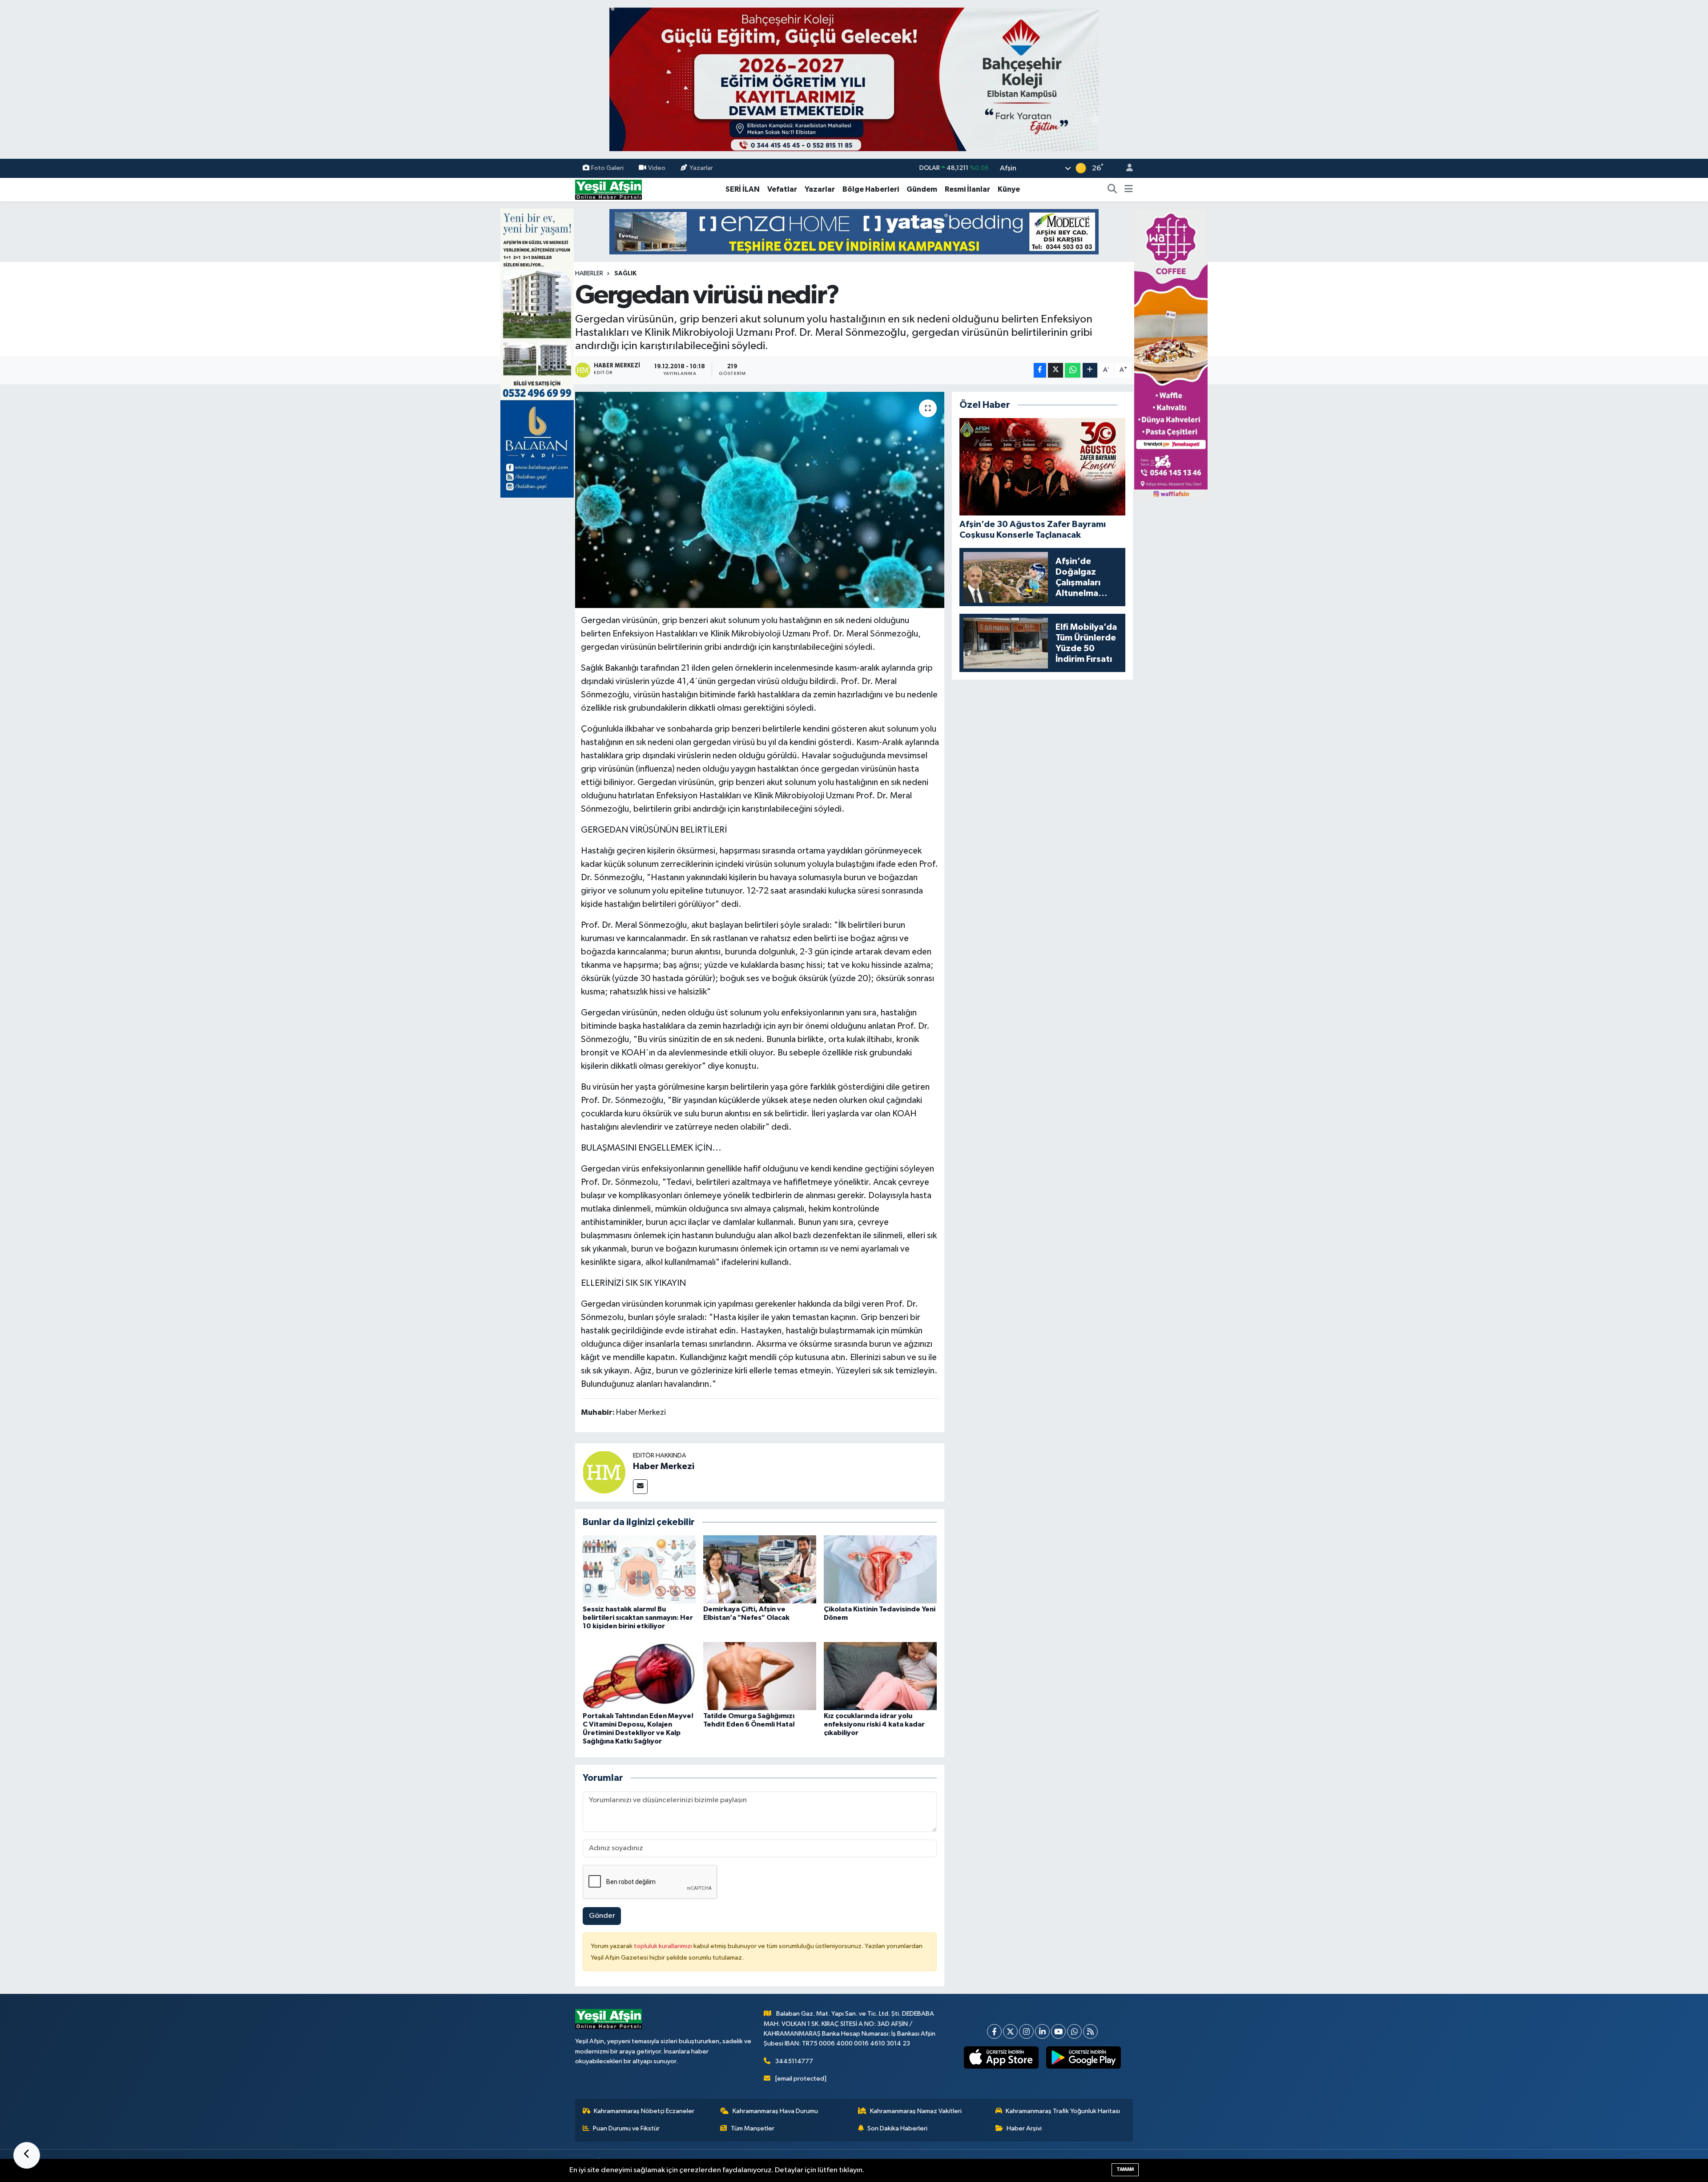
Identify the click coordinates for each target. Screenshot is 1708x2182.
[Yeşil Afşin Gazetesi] (608, 189)
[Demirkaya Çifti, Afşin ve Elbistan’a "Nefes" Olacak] (760, 1569)
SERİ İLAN (743, 189)
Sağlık (625, 274)
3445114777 (794, 2061)
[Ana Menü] (1129, 189)
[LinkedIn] (1042, 2031)
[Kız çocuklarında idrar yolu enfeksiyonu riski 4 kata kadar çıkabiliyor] (880, 1676)
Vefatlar (782, 189)
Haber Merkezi (664, 1466)
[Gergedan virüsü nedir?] (760, 500)
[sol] (537, 353)
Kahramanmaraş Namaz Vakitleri (916, 2111)
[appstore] (1001, 2057)
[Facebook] (994, 2031)
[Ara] (1112, 189)
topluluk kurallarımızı (664, 1946)
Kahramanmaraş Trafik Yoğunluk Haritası (1063, 2111)
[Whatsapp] (1074, 2031)
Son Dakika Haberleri (897, 2128)
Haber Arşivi (1024, 2128)
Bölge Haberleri (871, 189)
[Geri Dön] (27, 2155)
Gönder (602, 1916)
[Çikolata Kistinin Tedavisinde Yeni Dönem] (880, 1569)
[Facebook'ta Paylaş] (1040, 370)
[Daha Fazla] (1090, 370)
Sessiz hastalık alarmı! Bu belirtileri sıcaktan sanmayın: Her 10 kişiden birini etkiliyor (638, 1618)
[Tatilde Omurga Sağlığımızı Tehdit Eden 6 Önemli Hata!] (760, 1676)
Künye (1009, 189)
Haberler (589, 274)
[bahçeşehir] (854, 79)
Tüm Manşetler (753, 2128)
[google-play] (1084, 2057)
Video (657, 168)
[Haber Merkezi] (604, 1472)
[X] (1010, 2031)
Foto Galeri (607, 168)
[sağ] (1171, 353)
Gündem (922, 189)
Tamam (1125, 2169)
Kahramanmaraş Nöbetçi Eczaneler (644, 2111)
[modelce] (854, 231)
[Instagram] (1026, 2031)
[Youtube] (1058, 2031)
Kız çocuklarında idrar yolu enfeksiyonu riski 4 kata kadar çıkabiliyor (874, 1724)
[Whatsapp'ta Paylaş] (1073, 370)
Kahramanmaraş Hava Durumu (775, 2111)
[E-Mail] (640, 1487)
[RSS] (1090, 2031)
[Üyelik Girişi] (1126, 168)
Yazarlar (701, 168)
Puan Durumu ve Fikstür (626, 2128)
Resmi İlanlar (967, 189)
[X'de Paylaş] (1055, 370)
